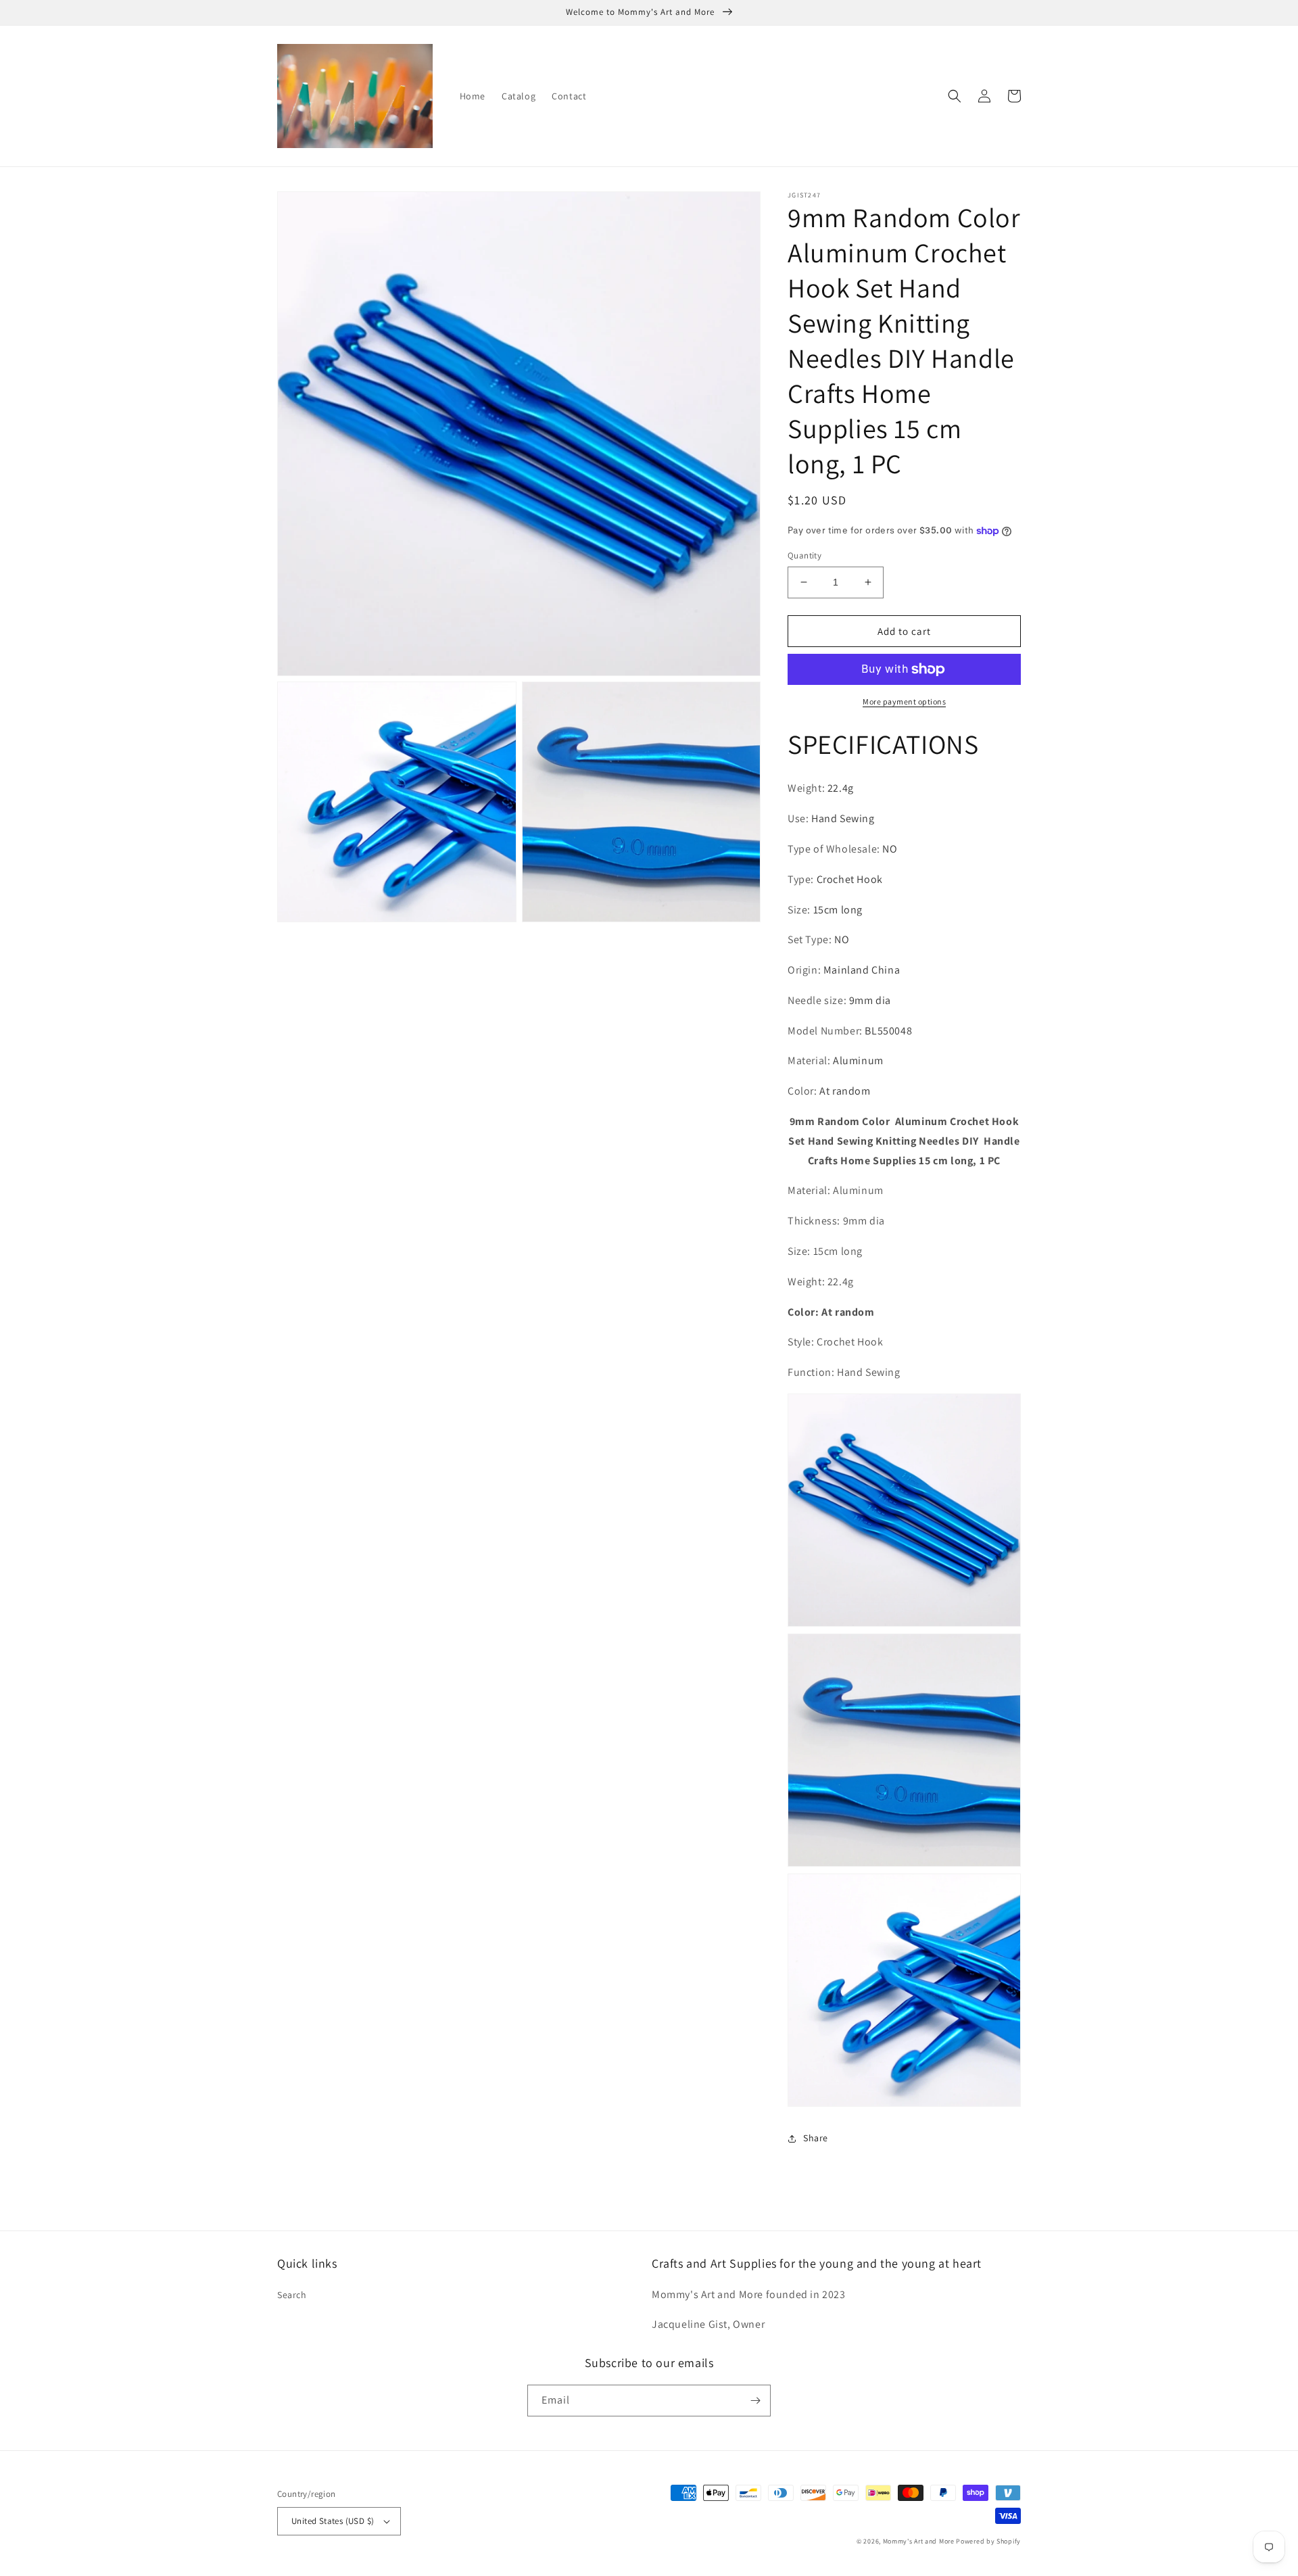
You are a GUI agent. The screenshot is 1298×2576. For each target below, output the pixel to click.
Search (292, 2295)
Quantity (804, 555)
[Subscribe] (755, 2401)
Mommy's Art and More (919, 2541)
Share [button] (816, 2138)
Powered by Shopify (988, 2541)
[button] (955, 96)
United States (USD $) (333, 2521)
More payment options (904, 701)
